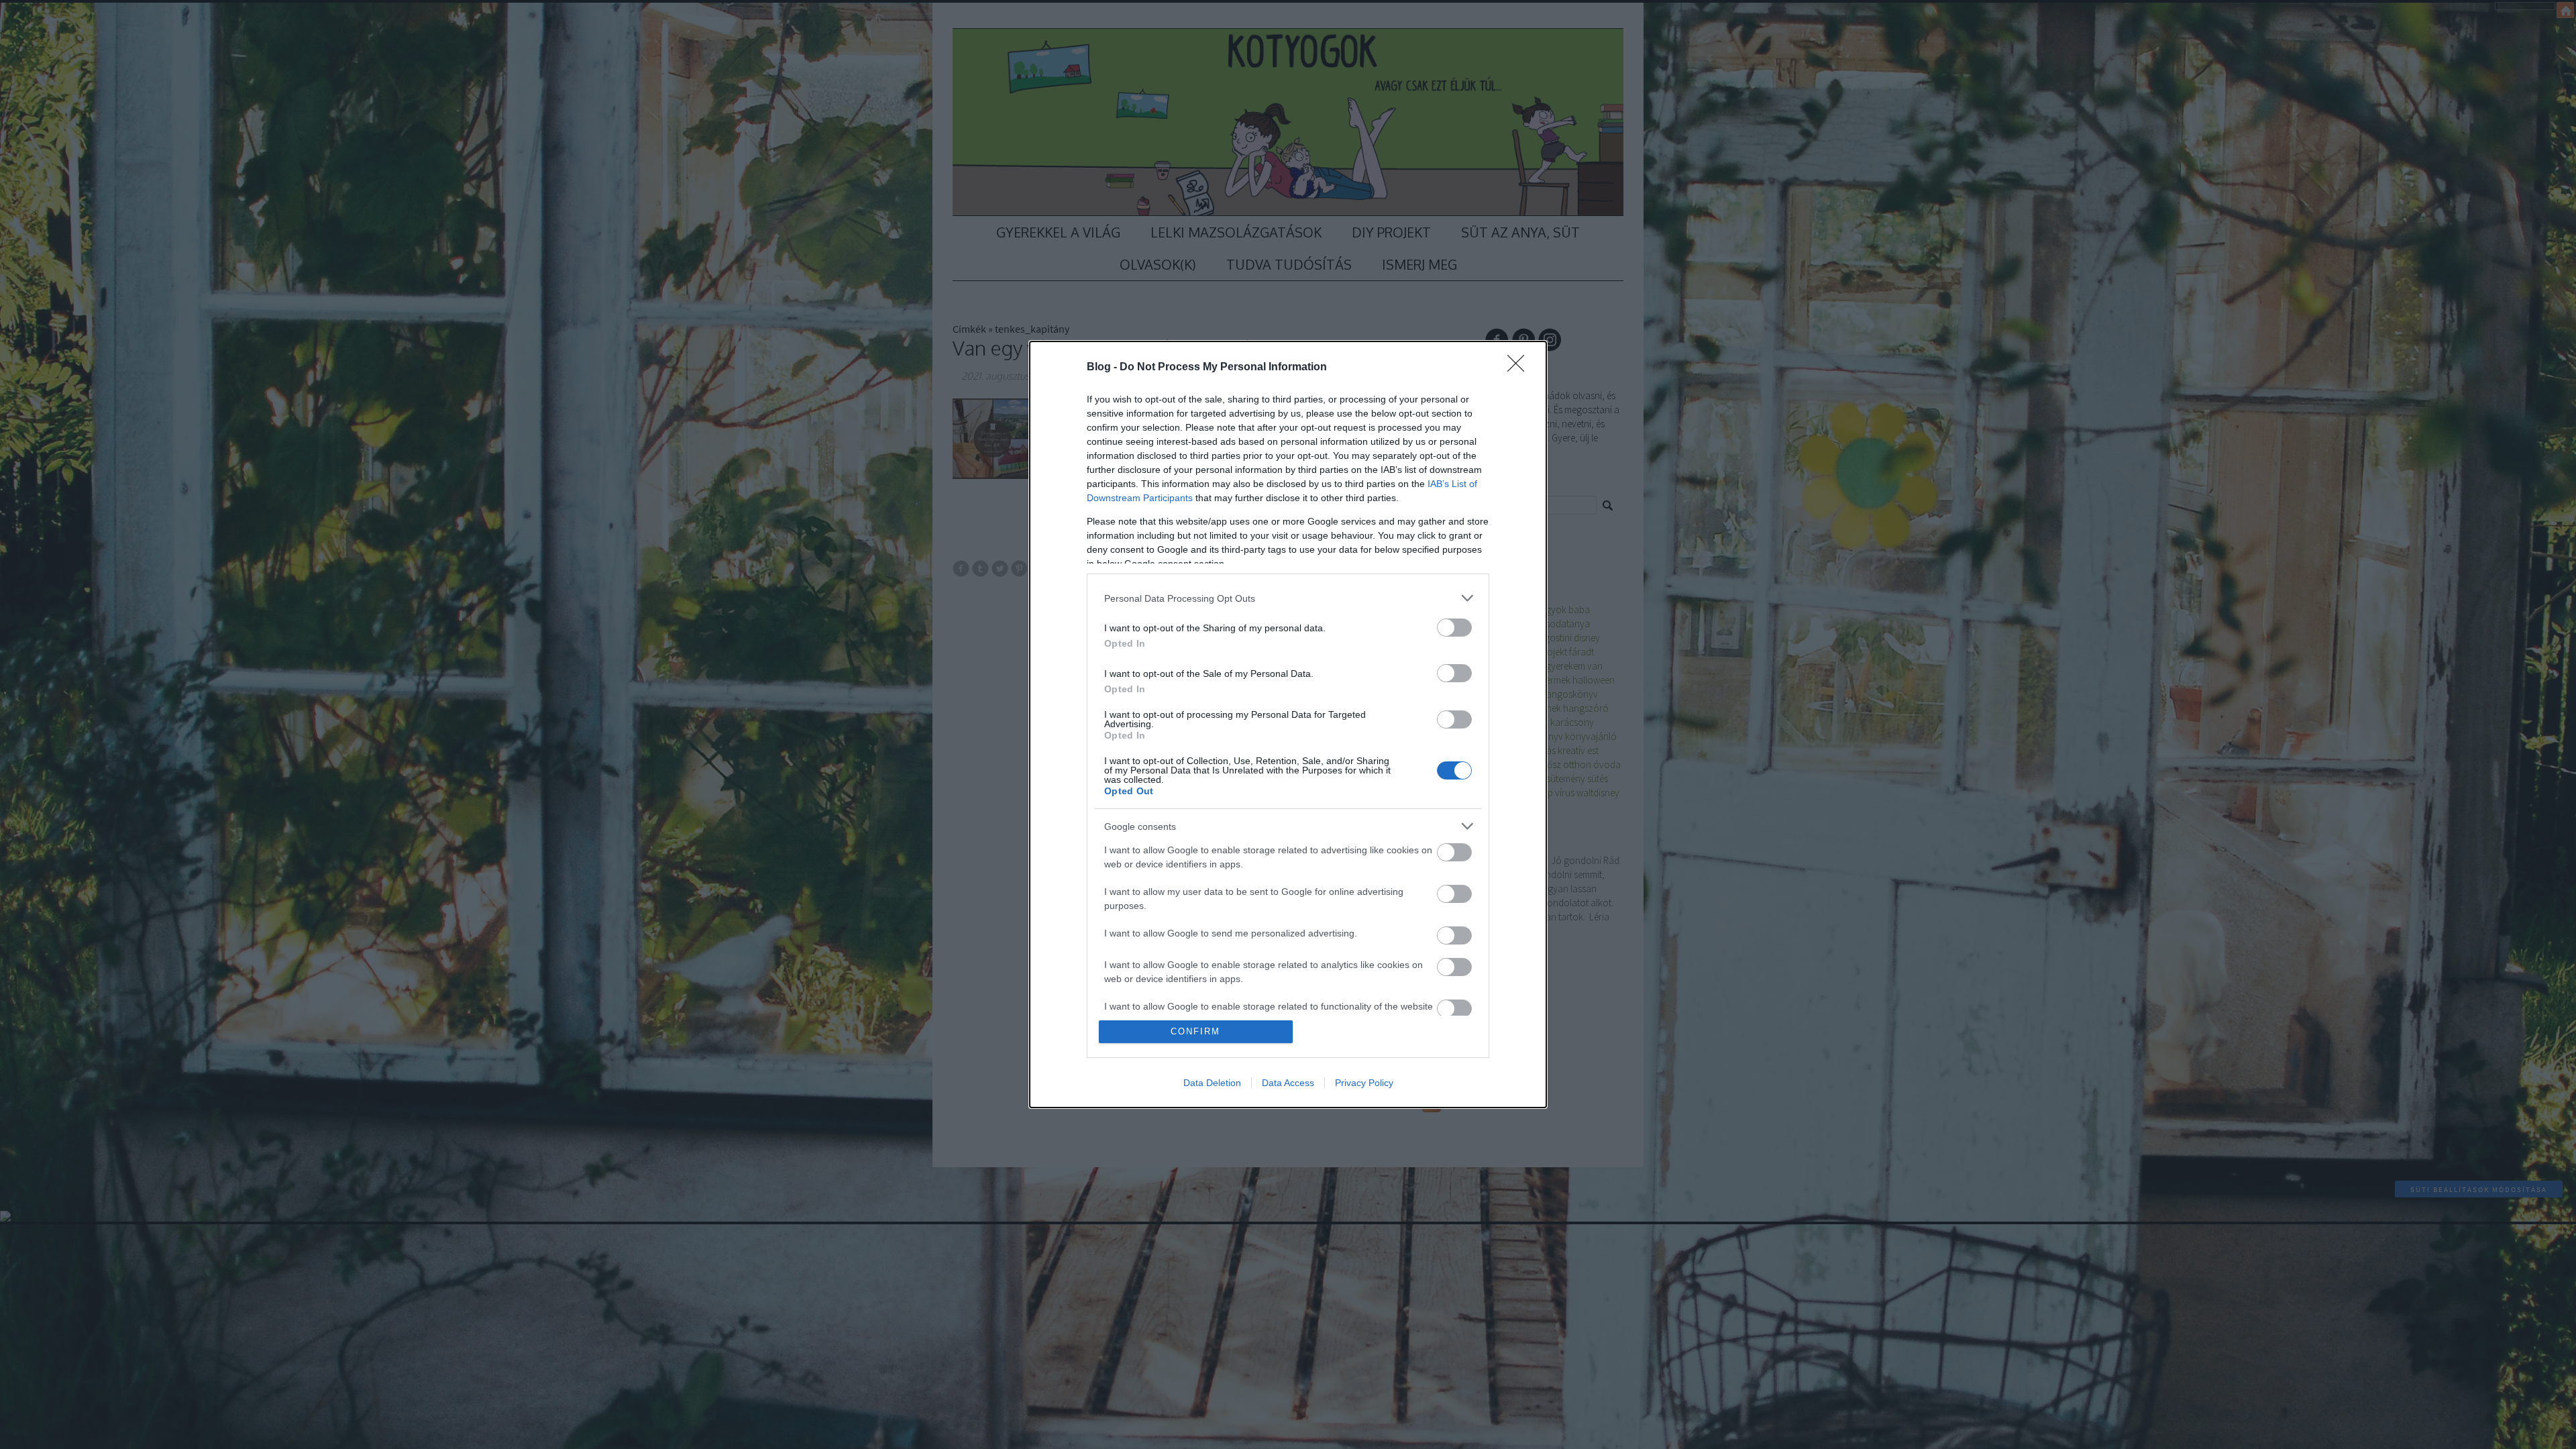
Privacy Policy (1364, 1083)
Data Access (1288, 1083)
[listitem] (1288, 598)
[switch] (1454, 628)
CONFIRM (1195, 1031)
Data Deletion (1212, 1083)
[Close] (1520, 368)
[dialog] (1288, 724)
